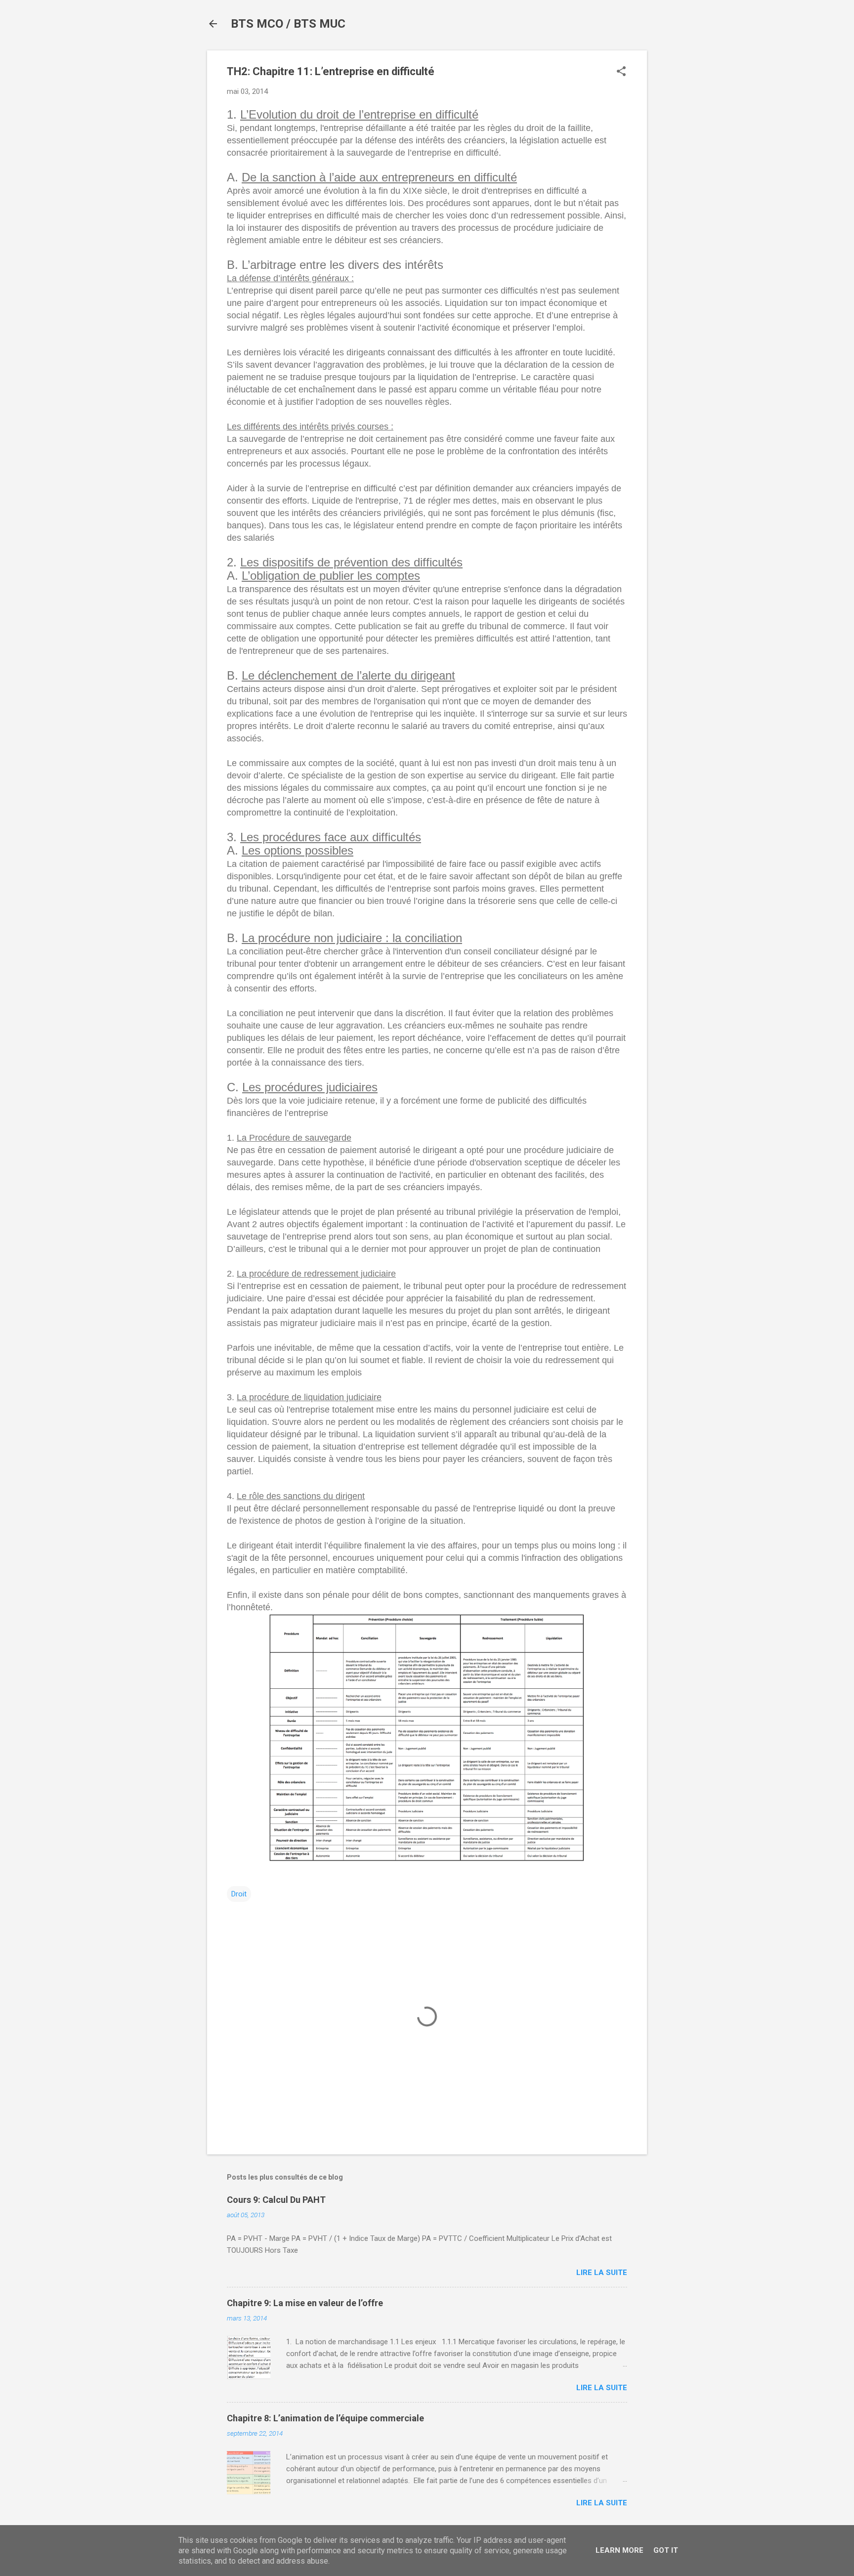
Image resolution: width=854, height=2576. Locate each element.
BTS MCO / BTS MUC (288, 24)
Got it (666, 2550)
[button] (621, 72)
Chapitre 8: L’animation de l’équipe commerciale (325, 2418)
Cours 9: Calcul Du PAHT (276, 2200)
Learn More (619, 2550)
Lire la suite (602, 2273)
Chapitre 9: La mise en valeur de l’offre (305, 2303)
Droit (239, 1894)
